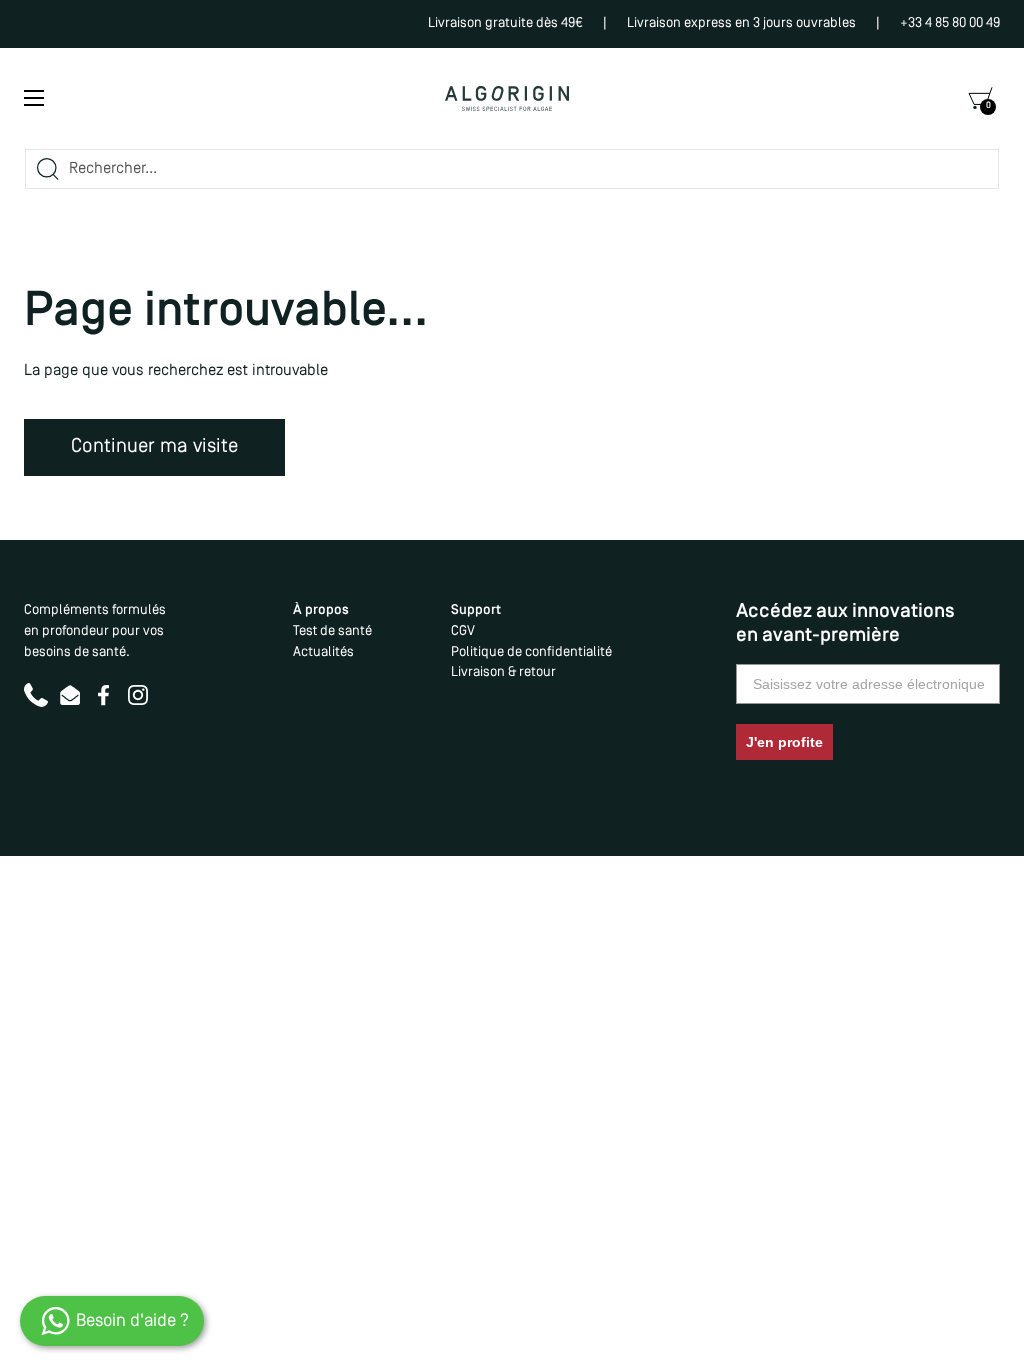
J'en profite (784, 742)
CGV (463, 631)
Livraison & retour (503, 672)
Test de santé (332, 631)
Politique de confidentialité (531, 652)
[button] (980, 98)
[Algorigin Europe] (507, 98)
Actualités (323, 652)
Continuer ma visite (154, 447)
